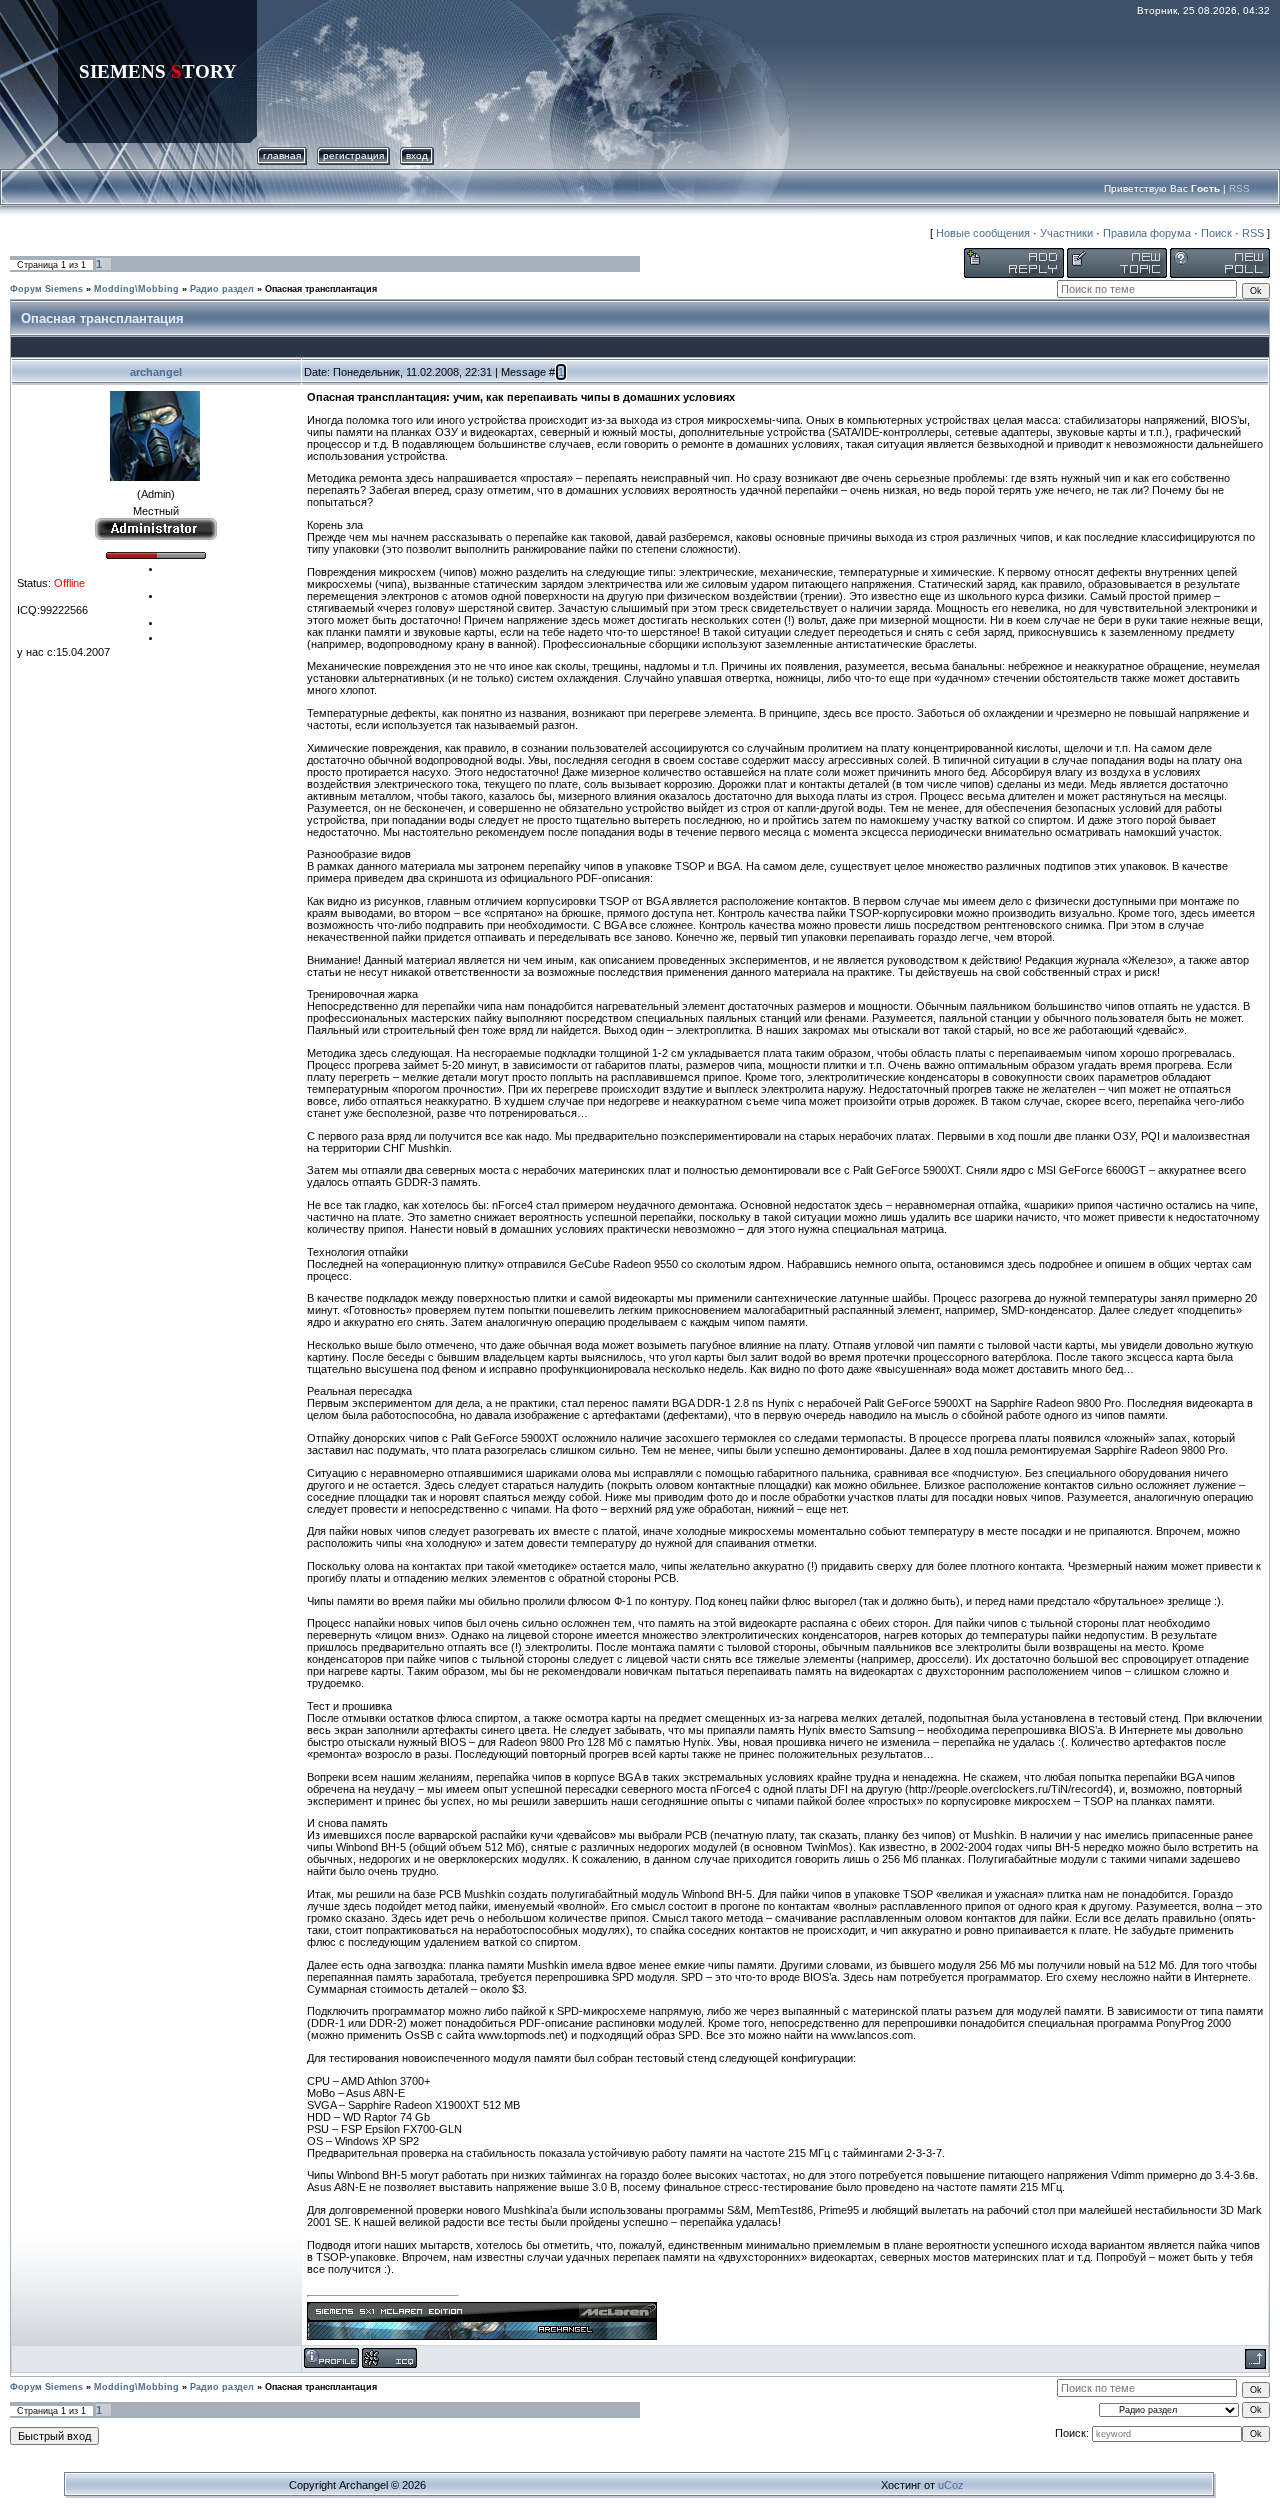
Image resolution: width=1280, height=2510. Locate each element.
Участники (1066, 233)
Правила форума (1147, 233)
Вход (417, 155)
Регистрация (353, 155)
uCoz (951, 2485)
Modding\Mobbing (136, 289)
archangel (156, 372)
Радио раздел (222, 289)
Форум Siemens (46, 289)
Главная (282, 155)
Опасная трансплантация (321, 289)
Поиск (1216, 233)
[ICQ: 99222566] (389, 2358)
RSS (1239, 188)
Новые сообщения (983, 233)
